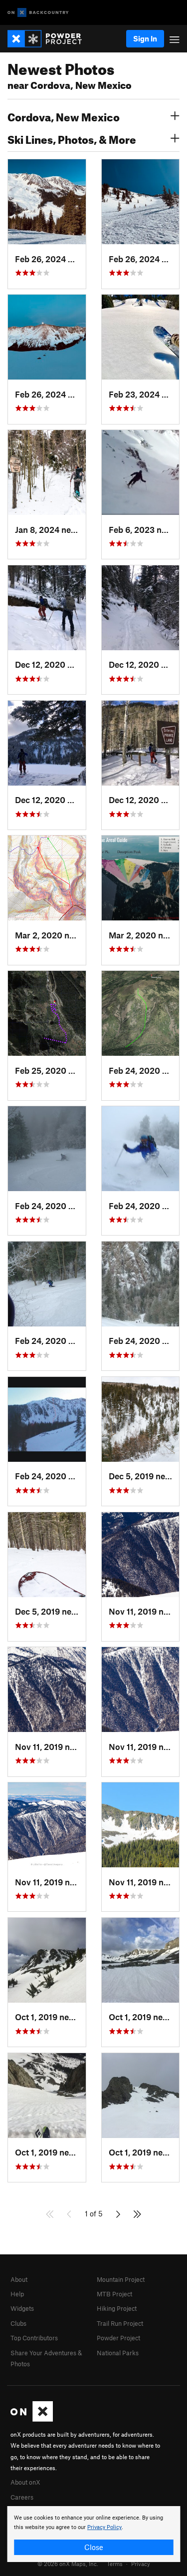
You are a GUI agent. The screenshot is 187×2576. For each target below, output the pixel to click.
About (19, 2279)
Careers (22, 2497)
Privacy (141, 2564)
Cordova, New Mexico (64, 116)
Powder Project (118, 2338)
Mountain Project (121, 2279)
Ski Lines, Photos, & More (72, 138)
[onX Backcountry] (38, 13)
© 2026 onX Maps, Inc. (68, 2564)
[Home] (50, 39)
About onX (25, 2482)
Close (94, 2547)
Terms (115, 2564)
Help (17, 2294)
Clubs (18, 2323)
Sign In (145, 38)
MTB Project (114, 2294)
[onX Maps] (32, 2419)
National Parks (118, 2353)
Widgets (22, 2308)
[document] (93, 2534)
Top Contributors (34, 2338)
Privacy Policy (104, 2527)
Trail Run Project (120, 2323)
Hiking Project (117, 2308)
